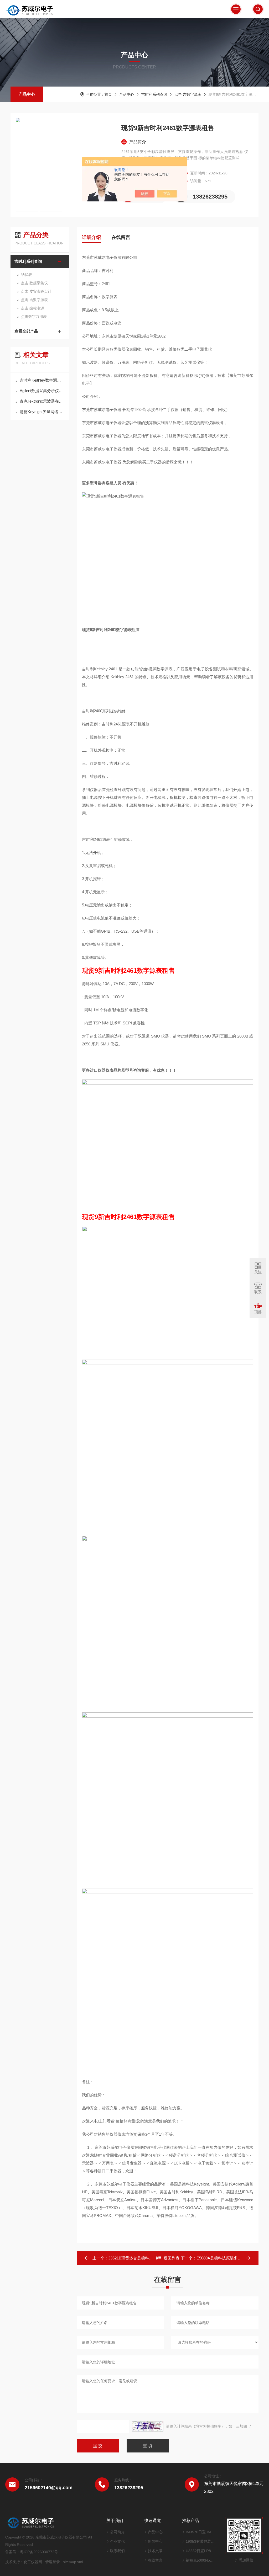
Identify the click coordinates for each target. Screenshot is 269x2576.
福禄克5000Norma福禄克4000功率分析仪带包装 (200, 2560)
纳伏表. (27, 275)
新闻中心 (155, 2541)
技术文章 (155, 2551)
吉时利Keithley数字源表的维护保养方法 (42, 380)
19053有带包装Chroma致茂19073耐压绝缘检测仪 (200, 2541)
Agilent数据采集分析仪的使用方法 (42, 391)
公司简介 (117, 2532)
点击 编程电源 (33, 308)
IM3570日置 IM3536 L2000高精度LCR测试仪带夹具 (200, 2532)
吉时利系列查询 (154, 94)
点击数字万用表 (34, 317)
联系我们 (117, 2551)
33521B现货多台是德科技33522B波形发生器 (147, 2258)
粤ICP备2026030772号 (39, 2552)
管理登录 (53, 2562)
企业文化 (117, 2541)
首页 (108, 94)
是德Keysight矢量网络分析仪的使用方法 (42, 412)
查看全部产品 (26, 331)
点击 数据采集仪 (34, 283)
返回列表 (172, 2258)
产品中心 (27, 94)
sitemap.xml (73, 2562)
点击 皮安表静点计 (36, 291)
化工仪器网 (33, 2562)
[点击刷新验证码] (148, 2426)
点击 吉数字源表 (188, 94)
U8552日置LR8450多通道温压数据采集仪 (200, 2551)
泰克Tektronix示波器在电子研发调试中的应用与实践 (42, 401)
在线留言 (121, 237)
